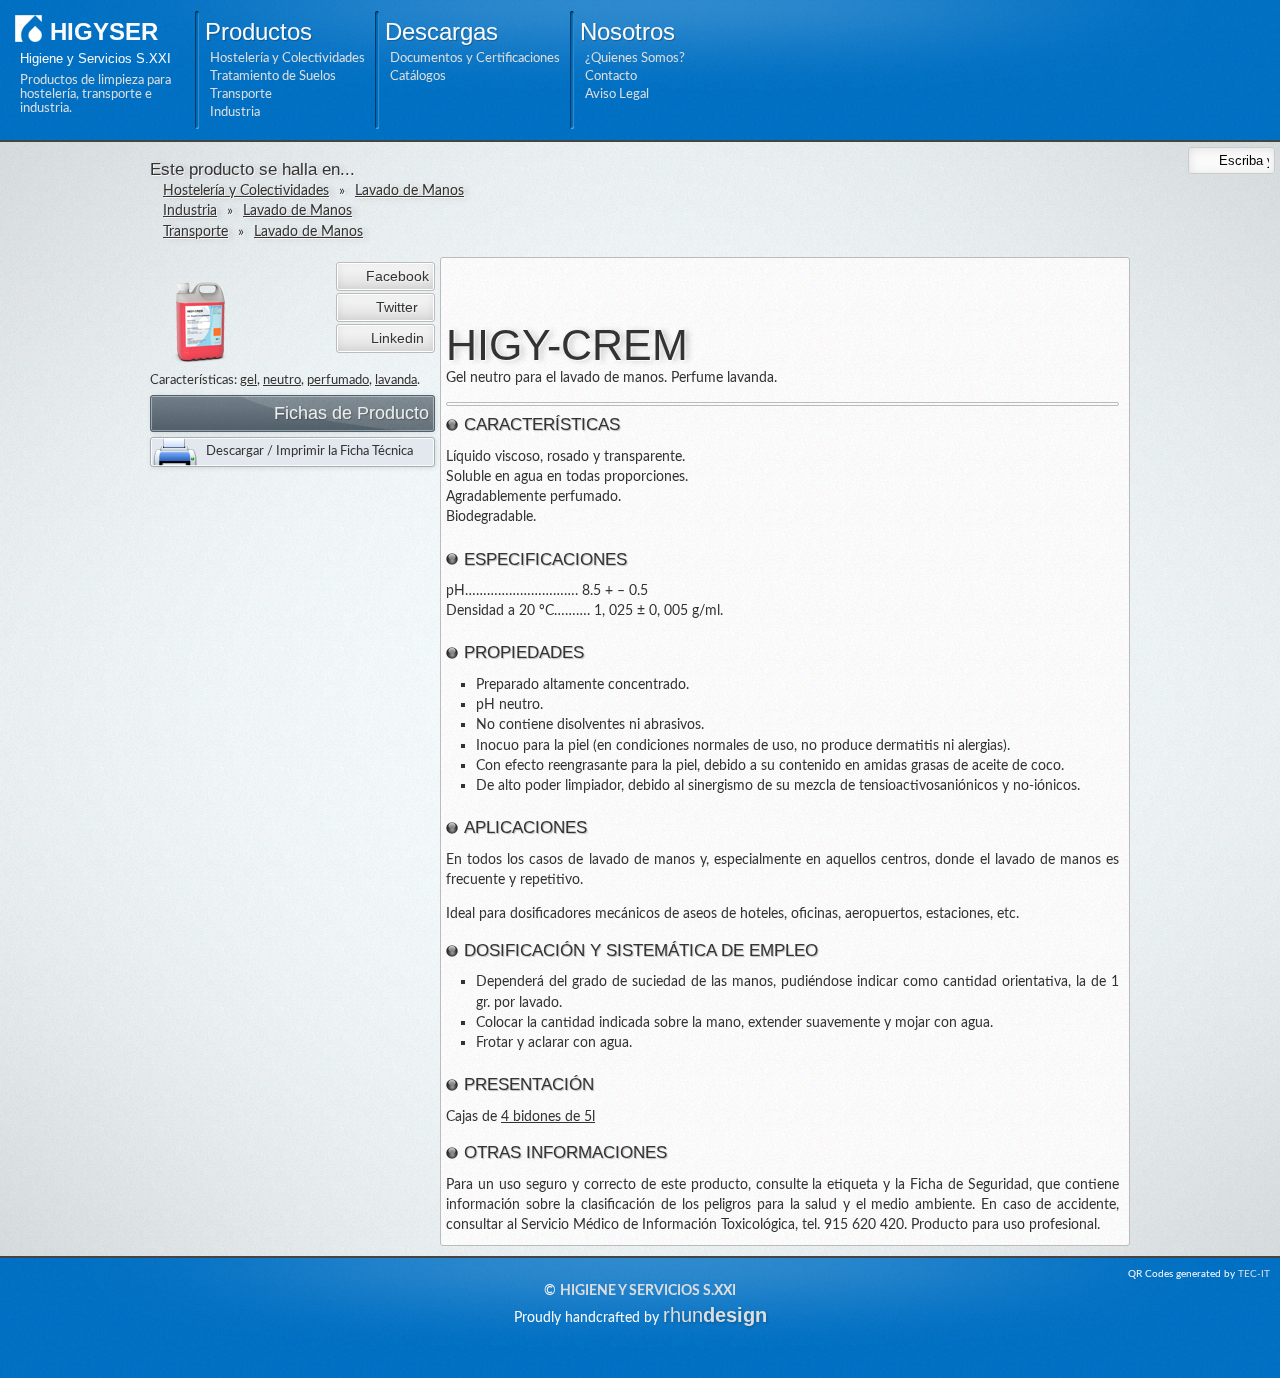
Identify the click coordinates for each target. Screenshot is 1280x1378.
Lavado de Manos (409, 190)
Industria (235, 112)
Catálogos (418, 76)
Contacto (611, 76)
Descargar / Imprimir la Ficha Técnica (309, 451)
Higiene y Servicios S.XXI (648, 1291)
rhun (715, 1315)
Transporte (241, 94)
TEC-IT (1254, 1274)
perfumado (338, 380)
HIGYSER (104, 31)
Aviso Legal (617, 94)
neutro (282, 380)
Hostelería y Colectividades (287, 58)
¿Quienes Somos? (635, 58)
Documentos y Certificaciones (475, 58)
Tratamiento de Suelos (273, 76)
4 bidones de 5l (548, 1116)
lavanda (396, 380)
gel (248, 380)
